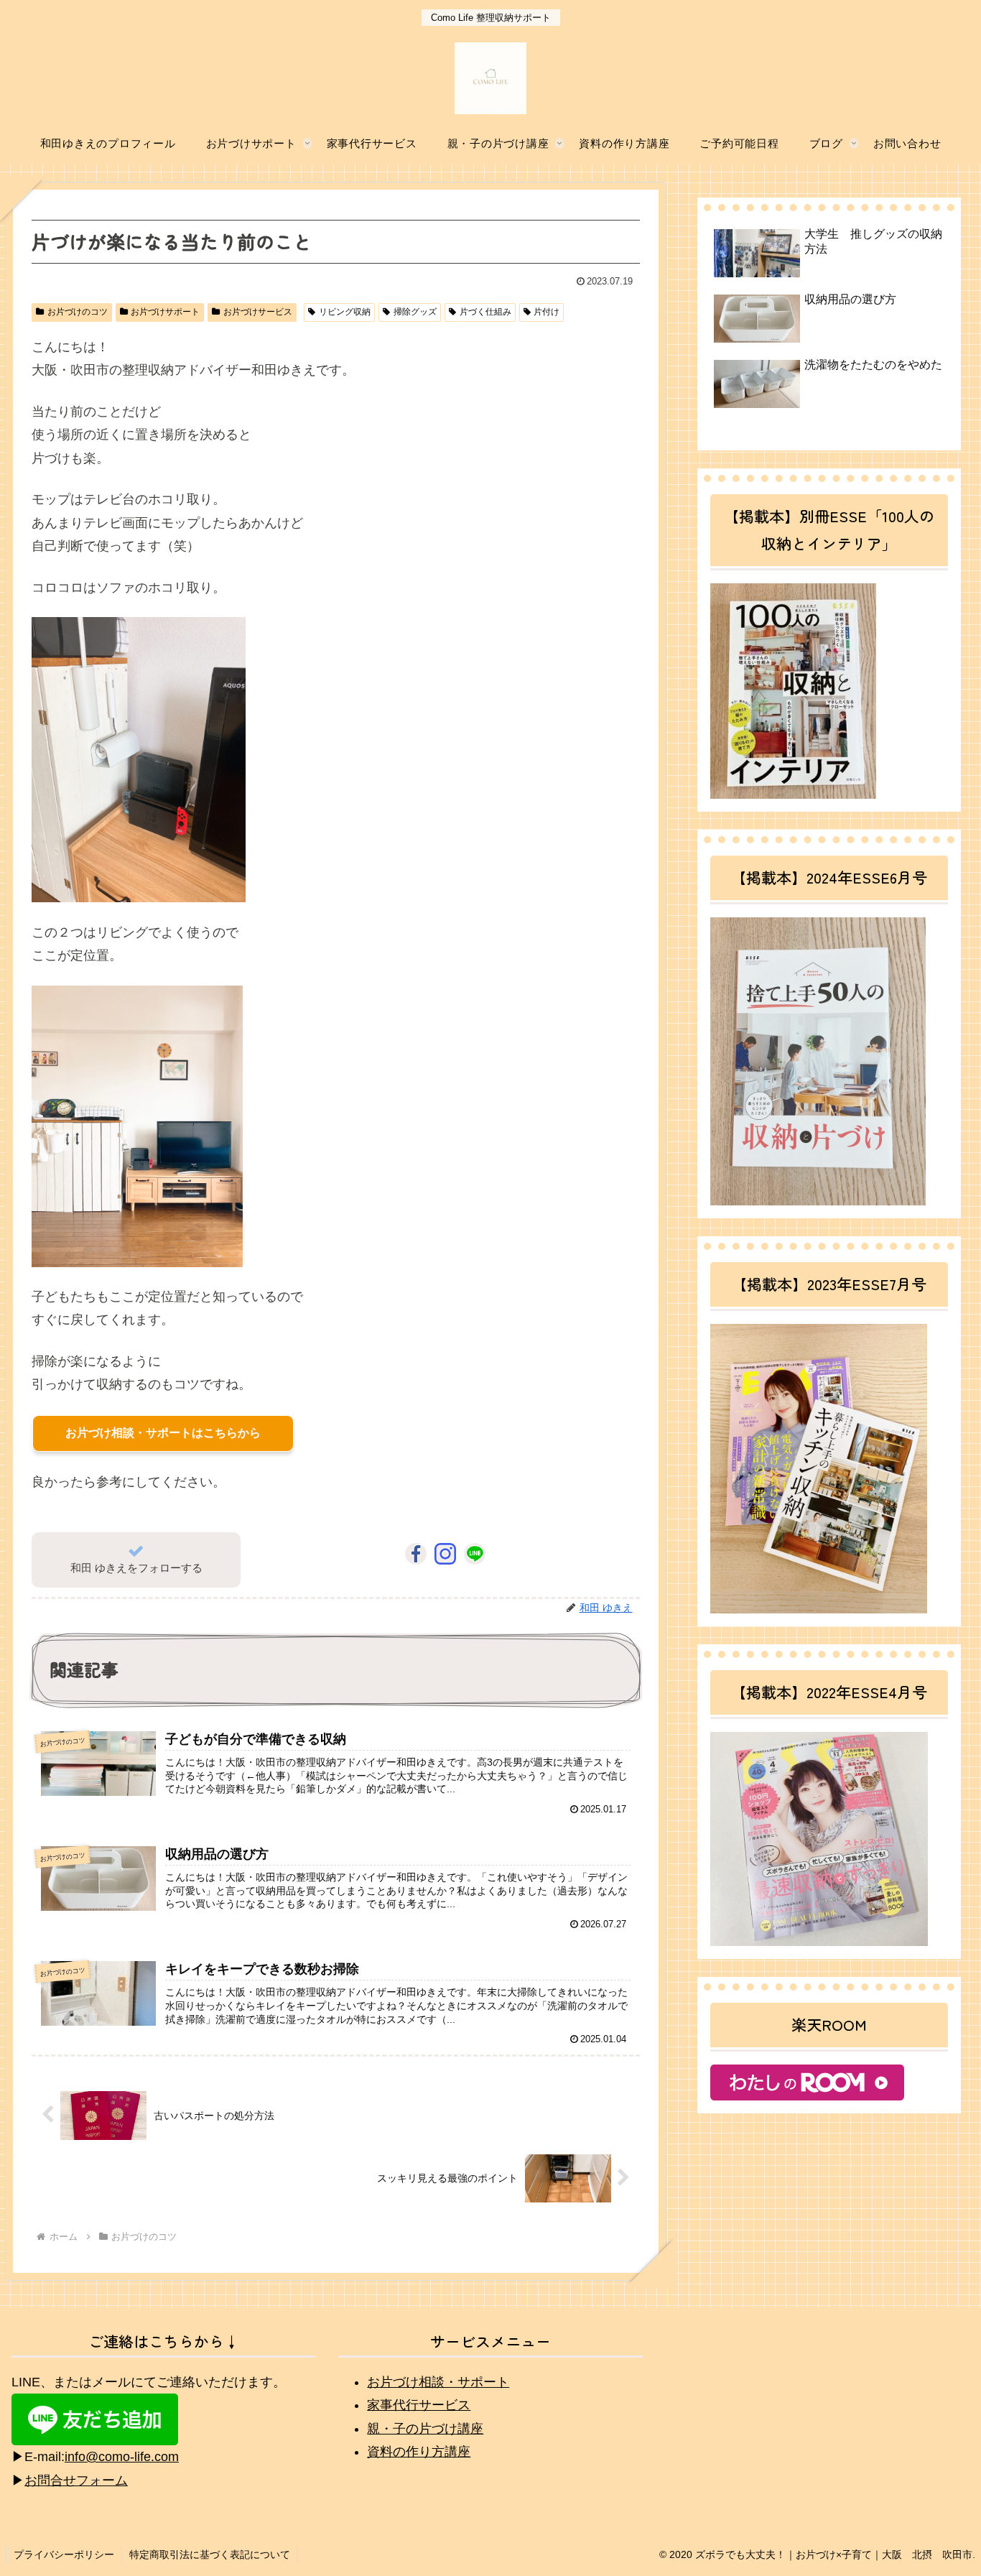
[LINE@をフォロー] (475, 1554)
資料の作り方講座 (419, 2452)
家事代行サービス (419, 2405)
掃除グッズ (415, 312)
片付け (547, 312)
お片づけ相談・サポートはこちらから (163, 1433)
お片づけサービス (258, 312)
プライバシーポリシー (64, 2554)
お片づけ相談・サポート (438, 2382)
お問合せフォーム (76, 2480)
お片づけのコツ (78, 312)
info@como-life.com (122, 2457)
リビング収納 (345, 312)
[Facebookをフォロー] (416, 1554)
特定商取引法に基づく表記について (210, 2554)
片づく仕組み (485, 312)
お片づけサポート (165, 312)
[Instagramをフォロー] (445, 1554)
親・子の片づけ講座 (425, 2429)
